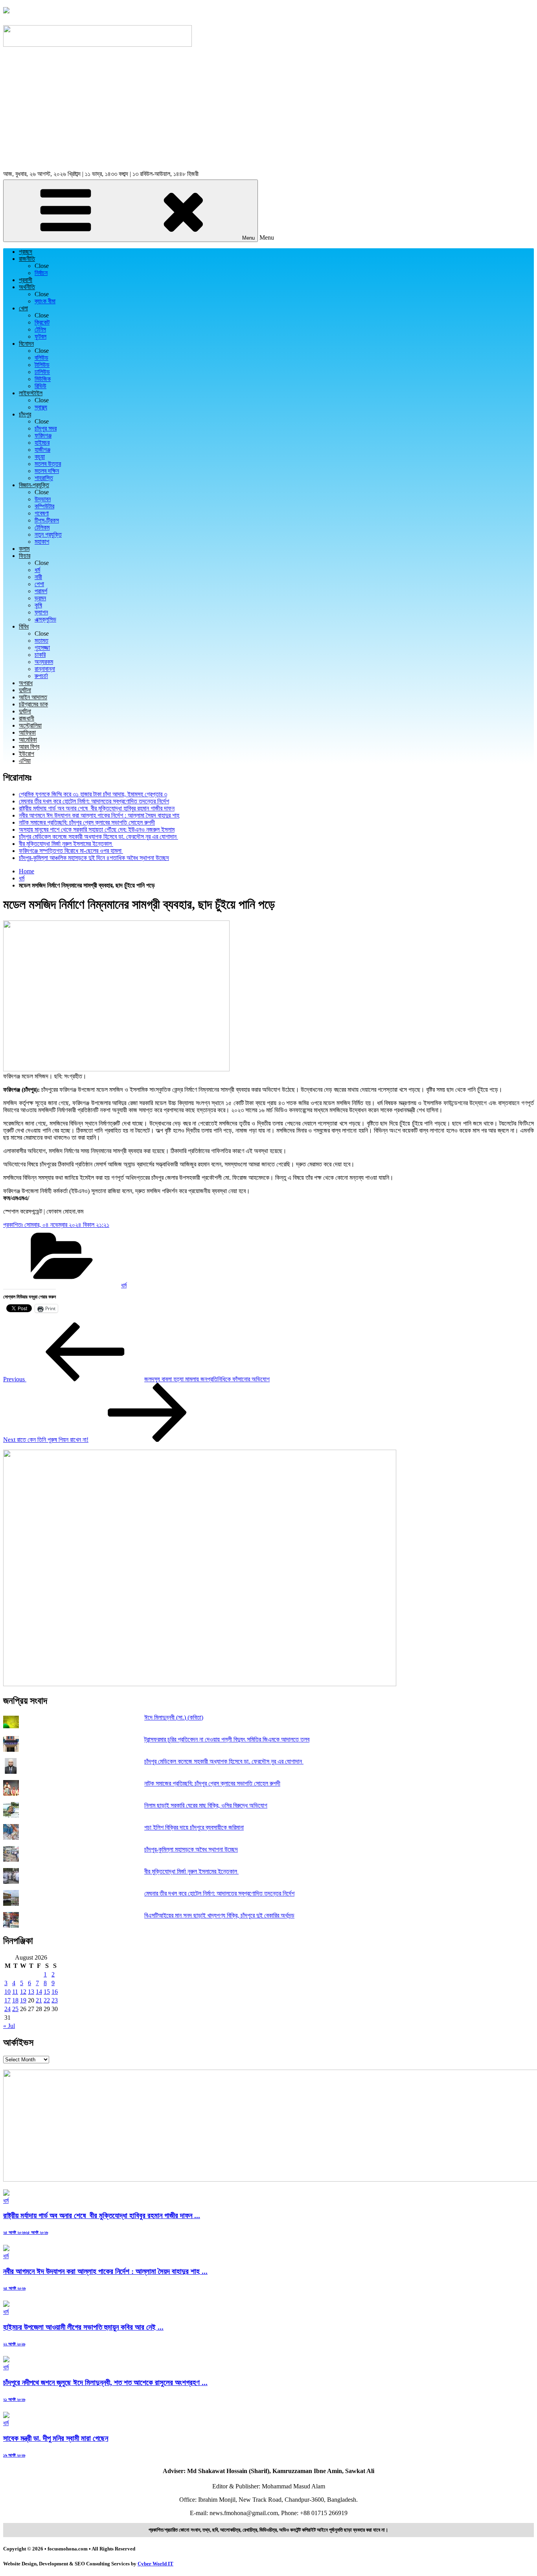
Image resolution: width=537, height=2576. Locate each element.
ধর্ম (22, 878)
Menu (248, 238)
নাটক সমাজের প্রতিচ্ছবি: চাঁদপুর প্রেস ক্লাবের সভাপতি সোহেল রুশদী (87, 822)
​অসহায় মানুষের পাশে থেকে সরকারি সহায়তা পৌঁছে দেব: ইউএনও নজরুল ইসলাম (97, 830)
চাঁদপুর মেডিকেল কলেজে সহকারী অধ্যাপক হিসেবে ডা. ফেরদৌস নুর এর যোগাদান (98, 837)
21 (39, 2000)
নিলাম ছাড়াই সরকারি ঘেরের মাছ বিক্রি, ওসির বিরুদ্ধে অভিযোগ (206, 1805)
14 (39, 1992)
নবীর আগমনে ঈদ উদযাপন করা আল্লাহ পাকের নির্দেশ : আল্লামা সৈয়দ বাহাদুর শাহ (99, 815)
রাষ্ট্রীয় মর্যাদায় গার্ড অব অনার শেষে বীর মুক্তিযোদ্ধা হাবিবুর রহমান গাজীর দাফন (97, 808)
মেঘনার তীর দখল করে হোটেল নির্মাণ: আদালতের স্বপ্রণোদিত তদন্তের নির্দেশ (94, 801)
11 (15, 1992)
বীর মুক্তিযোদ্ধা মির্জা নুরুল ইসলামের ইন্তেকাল (66, 844)
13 (31, 1992)
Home (27, 871)
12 (23, 1992)
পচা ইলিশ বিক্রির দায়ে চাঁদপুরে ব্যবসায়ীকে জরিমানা (194, 1827)
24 (7, 2009)
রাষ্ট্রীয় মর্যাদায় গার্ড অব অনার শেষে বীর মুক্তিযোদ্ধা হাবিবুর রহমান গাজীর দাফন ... (102, 2216)
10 (7, 1992)
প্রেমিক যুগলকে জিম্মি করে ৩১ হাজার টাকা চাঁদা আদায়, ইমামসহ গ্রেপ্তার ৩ (93, 794)
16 (55, 1992)
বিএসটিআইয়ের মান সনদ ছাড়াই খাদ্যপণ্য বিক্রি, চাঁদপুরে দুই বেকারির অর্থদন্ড (219, 1915)
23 (55, 2000)
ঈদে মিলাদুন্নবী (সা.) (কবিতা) (174, 1717)
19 (23, 2000)
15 (47, 1992)
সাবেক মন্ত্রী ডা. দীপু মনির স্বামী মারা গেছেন (56, 2438)
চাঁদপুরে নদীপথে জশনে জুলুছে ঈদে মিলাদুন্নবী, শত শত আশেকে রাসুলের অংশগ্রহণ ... (105, 2383)
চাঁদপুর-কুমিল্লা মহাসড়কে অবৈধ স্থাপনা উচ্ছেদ (191, 1849)
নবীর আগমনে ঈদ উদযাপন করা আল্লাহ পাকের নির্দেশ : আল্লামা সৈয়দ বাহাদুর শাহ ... (105, 2271)
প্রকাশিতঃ (56, 1225)
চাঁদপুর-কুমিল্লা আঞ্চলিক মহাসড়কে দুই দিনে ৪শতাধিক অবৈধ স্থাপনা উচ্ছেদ (94, 858)
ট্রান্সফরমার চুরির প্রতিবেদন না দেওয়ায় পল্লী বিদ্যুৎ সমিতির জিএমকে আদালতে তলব (227, 1739)
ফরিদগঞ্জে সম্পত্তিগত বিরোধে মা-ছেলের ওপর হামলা (71, 851)
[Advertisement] (268, 110)
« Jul (9, 2026)
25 (15, 2009)
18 (15, 2000)
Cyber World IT (155, 2564)
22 (47, 2000)
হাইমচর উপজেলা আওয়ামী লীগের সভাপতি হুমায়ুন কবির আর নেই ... (83, 2327)
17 (7, 2000)
